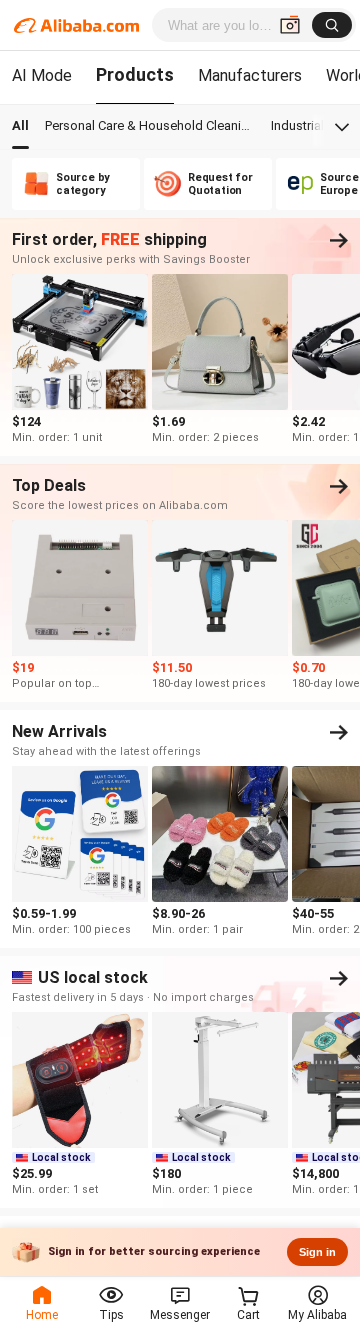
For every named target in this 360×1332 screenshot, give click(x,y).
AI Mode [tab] (42, 75)
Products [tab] (135, 74)
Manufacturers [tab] (250, 75)
